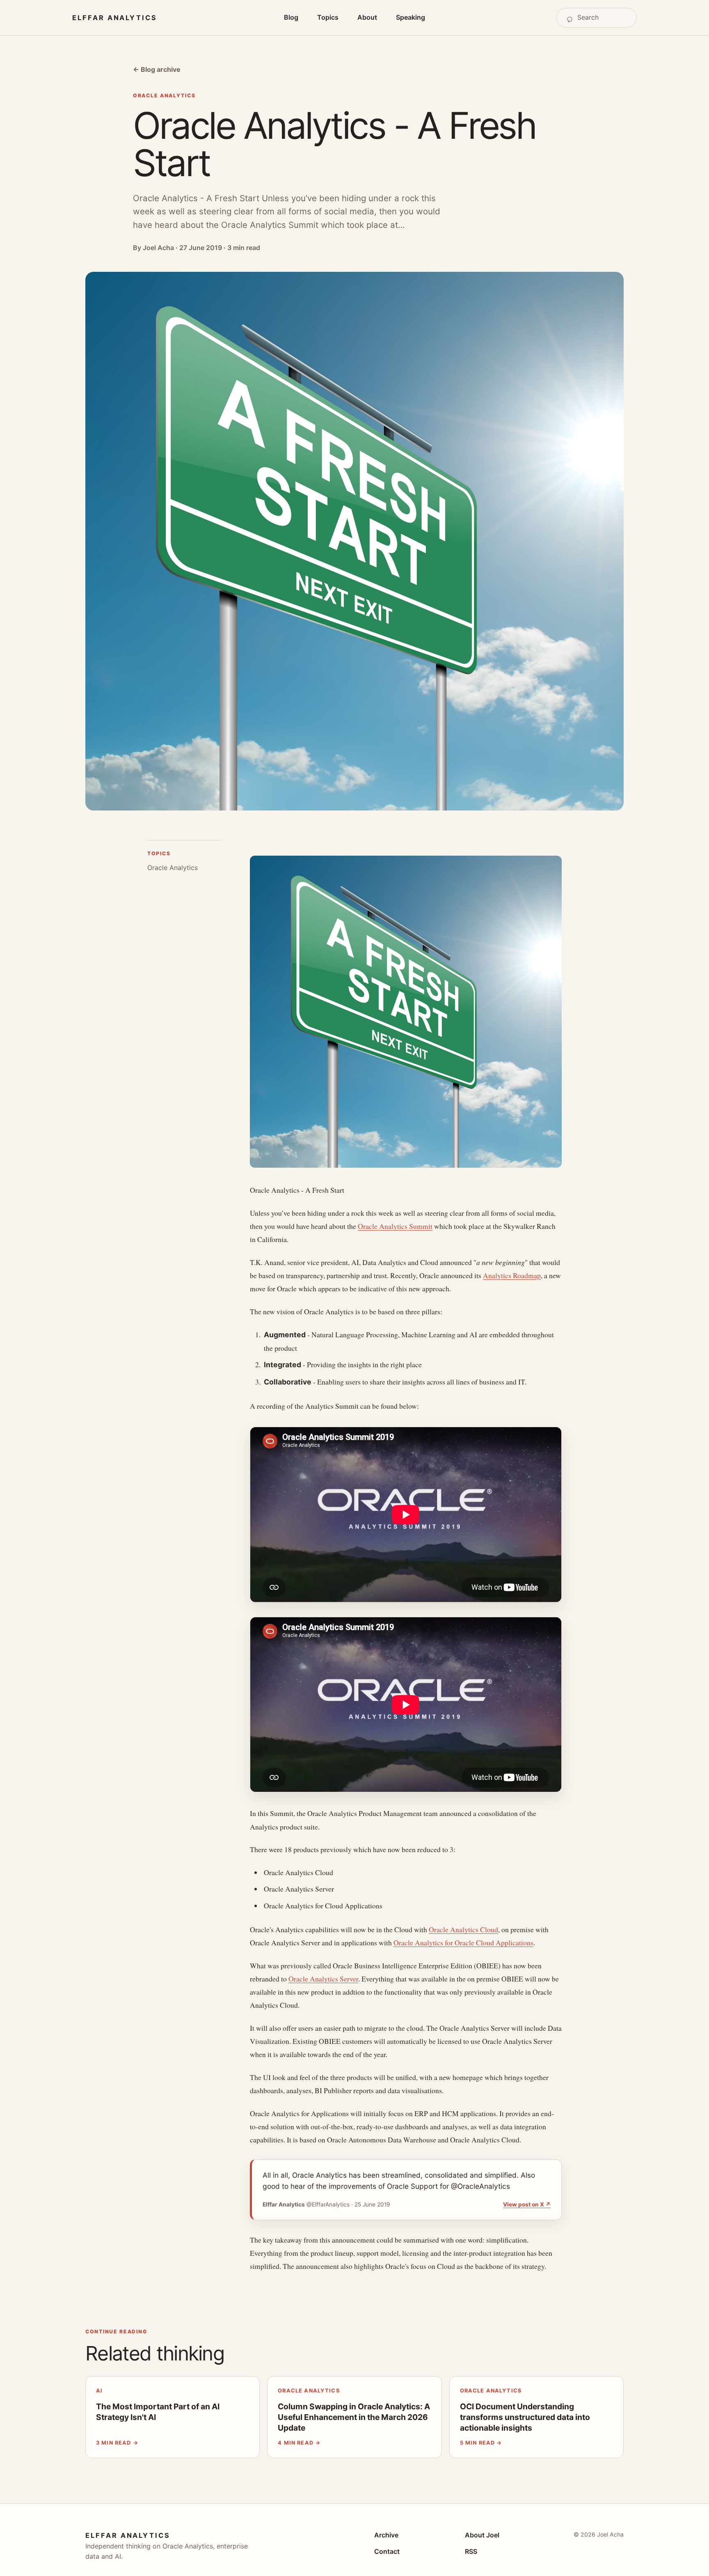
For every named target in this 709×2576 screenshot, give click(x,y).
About (367, 17)
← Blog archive (157, 69)
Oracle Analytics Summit (395, 1226)
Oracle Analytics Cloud (463, 1929)
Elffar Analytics (115, 18)
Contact (387, 2551)
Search (581, 18)
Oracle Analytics (173, 868)
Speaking (411, 17)
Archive (386, 2535)
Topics (328, 17)
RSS (471, 2551)
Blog (291, 17)
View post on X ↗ (527, 2204)
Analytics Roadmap (512, 1275)
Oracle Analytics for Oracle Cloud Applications (463, 1942)
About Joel (482, 2535)
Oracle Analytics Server (323, 1979)
